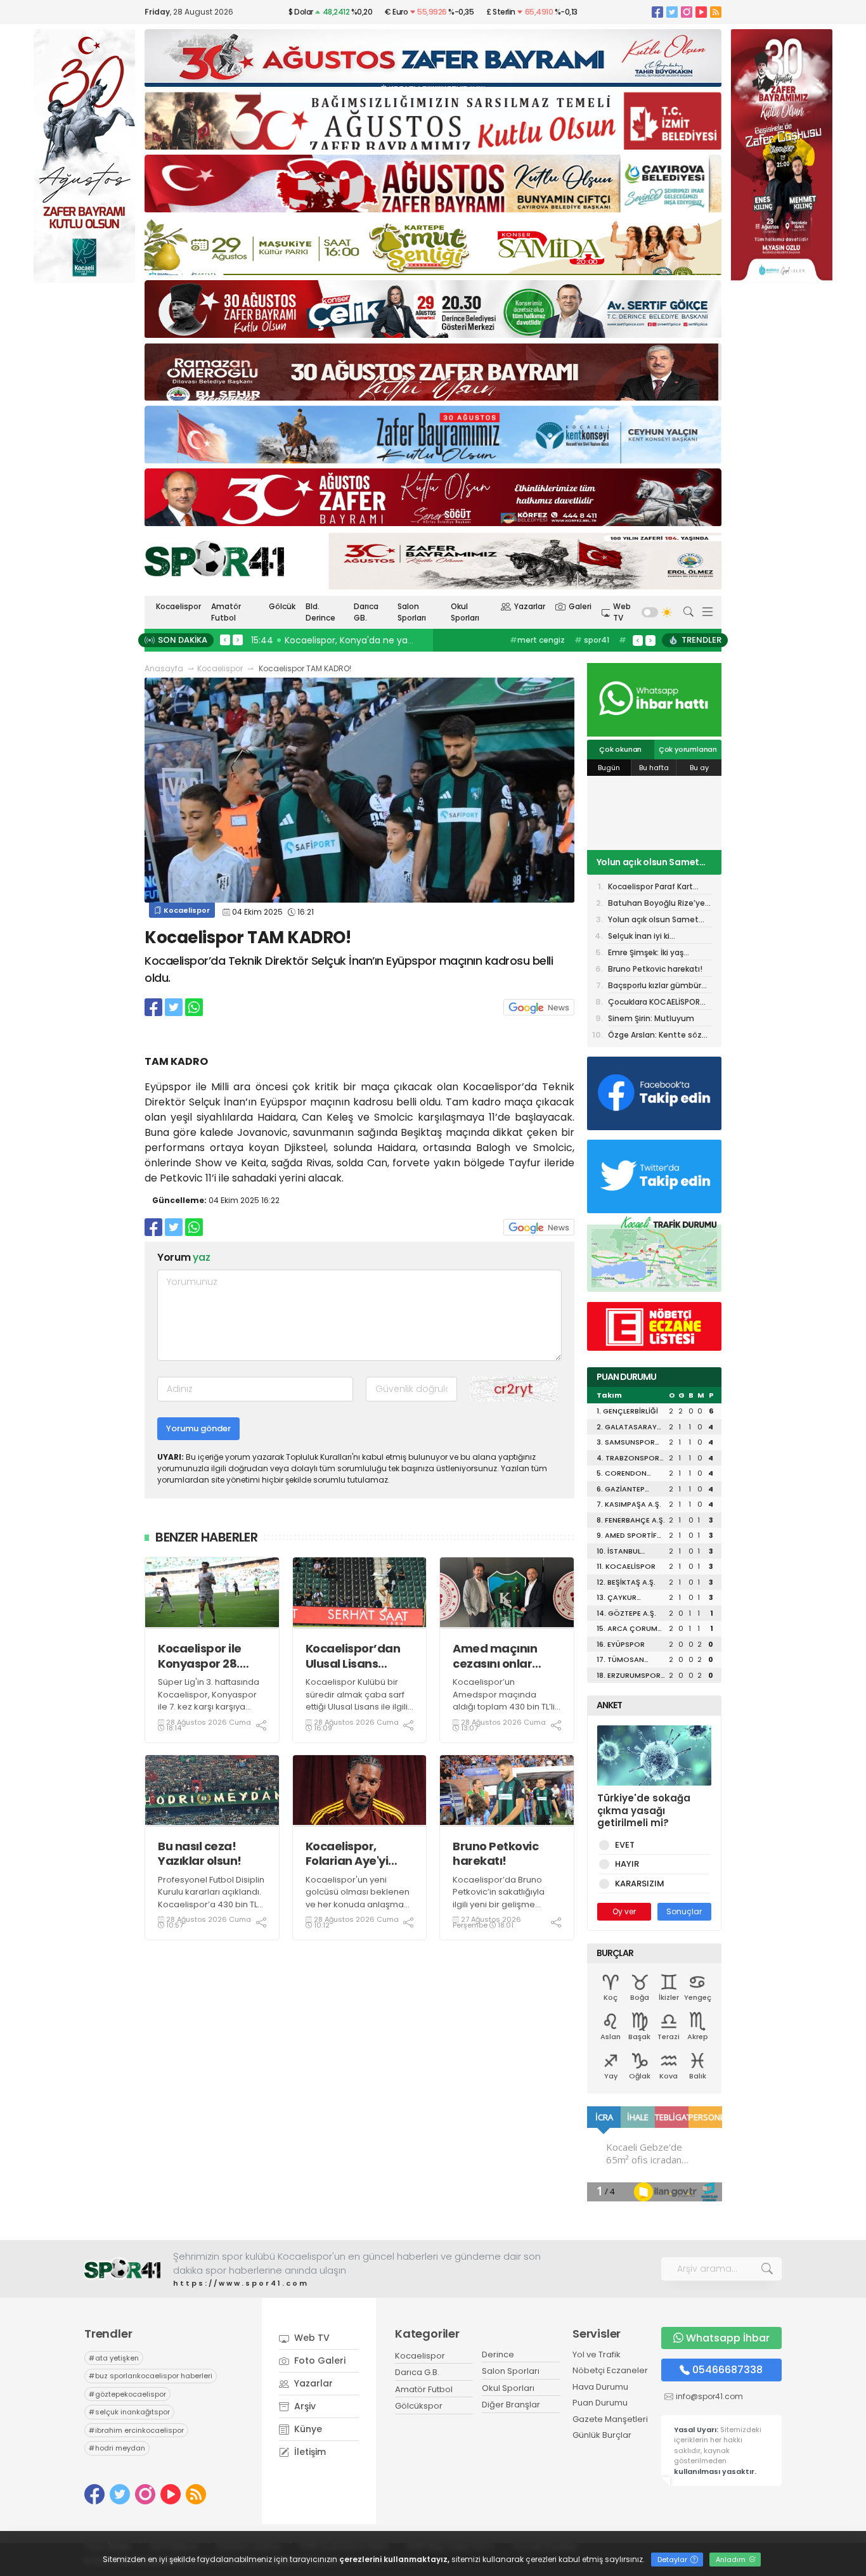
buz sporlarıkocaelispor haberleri (151, 2376)
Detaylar (673, 2560)
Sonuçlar (684, 1911)
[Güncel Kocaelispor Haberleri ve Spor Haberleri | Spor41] (214, 558)
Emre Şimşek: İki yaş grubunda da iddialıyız (651, 954)
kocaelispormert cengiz (547, 646)
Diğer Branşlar (511, 2405)
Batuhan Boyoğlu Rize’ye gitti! (656, 904)
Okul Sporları (465, 612)
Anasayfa (164, 668)
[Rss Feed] (716, 12)
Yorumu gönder (198, 1428)
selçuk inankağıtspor (129, 2412)
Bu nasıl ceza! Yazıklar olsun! (200, 1854)
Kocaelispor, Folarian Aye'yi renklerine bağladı (358, 1854)
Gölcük (282, 606)
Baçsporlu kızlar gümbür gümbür (655, 987)
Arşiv (304, 2406)
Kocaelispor (178, 606)
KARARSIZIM (640, 1884)
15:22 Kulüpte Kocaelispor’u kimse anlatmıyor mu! (364, 640)
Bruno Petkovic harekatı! (495, 1854)
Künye (307, 2429)
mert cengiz (537, 640)
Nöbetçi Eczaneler (610, 2370)
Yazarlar (530, 606)
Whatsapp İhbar (728, 2338)
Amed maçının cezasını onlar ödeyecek (495, 1656)
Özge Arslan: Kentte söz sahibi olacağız (655, 1036)
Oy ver (624, 1911)
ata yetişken (114, 2358)
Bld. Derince (320, 612)
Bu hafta (654, 768)
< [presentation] (225, 640)
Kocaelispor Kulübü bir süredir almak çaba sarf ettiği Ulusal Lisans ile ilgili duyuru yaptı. (357, 1701)
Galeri (580, 606)
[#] (122, 2269)
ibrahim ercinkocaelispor (136, 2430)
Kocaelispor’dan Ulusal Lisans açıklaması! (353, 1656)
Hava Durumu (600, 2387)
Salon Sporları (412, 612)
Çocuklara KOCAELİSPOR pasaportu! (654, 1003)
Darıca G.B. (417, 2372)
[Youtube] (701, 12)
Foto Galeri (319, 2360)
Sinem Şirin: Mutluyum (651, 1018)
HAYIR (627, 1864)
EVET (625, 1845)
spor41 (592, 640)
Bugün (609, 768)
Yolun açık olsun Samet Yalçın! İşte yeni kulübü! (648, 862)
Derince (498, 2354)
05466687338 (727, 2370)
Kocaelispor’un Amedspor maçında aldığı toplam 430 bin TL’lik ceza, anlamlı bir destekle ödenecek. (506, 1707)
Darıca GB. (366, 612)
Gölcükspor (419, 2406)
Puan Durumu (600, 2403)
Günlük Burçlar (602, 2435)
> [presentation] (238, 640)
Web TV (622, 612)
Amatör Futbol (226, 612)
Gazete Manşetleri (610, 2419)
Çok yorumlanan (688, 749)
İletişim (309, 2452)
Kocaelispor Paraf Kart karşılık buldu (650, 888)
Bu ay (699, 768)
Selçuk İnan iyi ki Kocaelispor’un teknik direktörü (649, 937)
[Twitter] (672, 12)
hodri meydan (117, 2448)
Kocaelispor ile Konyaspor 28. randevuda (200, 1656)
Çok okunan (620, 749)
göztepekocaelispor (127, 2394)
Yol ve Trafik (597, 2354)
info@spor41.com (709, 2396)
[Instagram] (687, 12)
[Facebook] (657, 12)
